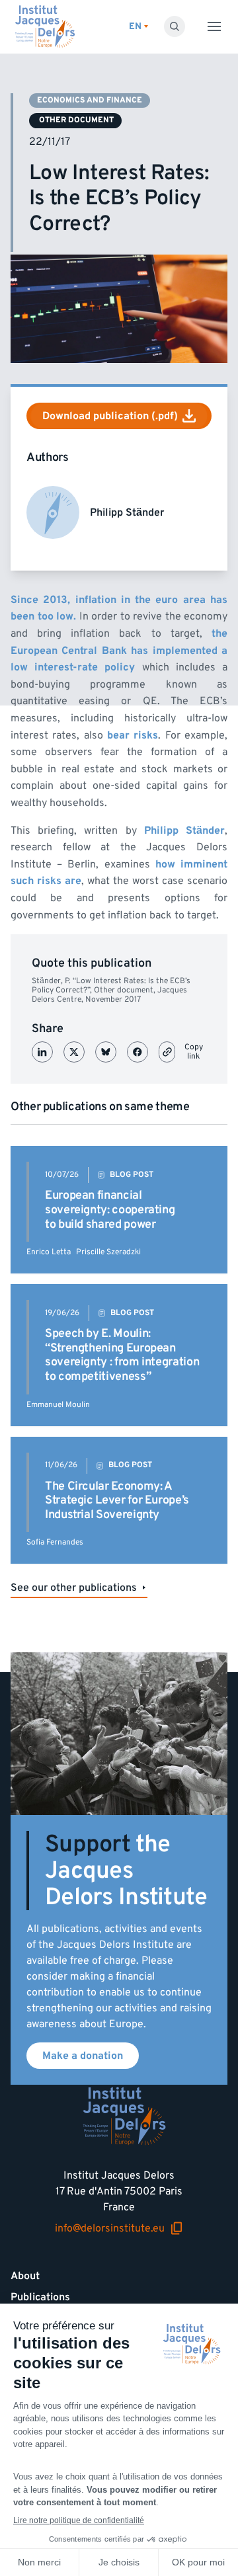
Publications (40, 2297)
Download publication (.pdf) (110, 416)
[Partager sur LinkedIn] (42, 1052)
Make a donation (83, 2056)
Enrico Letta (49, 1252)
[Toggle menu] (214, 26)
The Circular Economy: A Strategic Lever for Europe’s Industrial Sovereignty (117, 1500)
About (25, 2276)
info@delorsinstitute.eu (110, 2229)
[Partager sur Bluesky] (106, 1052)
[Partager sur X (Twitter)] (74, 1052)
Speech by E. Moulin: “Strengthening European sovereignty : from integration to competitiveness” (122, 1355)
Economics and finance (90, 100)
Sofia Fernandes (55, 1542)
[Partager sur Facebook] (138, 1052)
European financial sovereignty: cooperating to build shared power (110, 1209)
